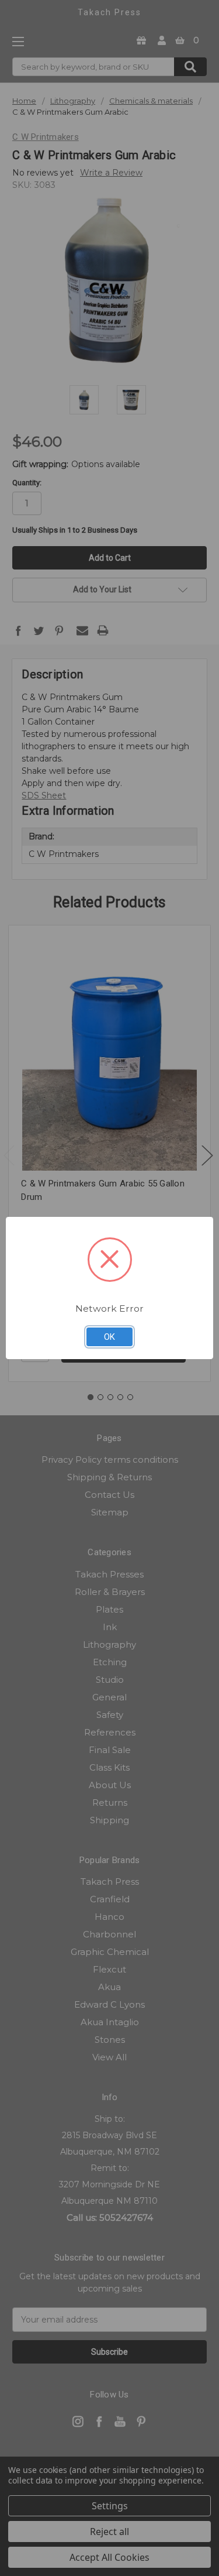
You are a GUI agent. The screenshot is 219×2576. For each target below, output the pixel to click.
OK (109, 1337)
